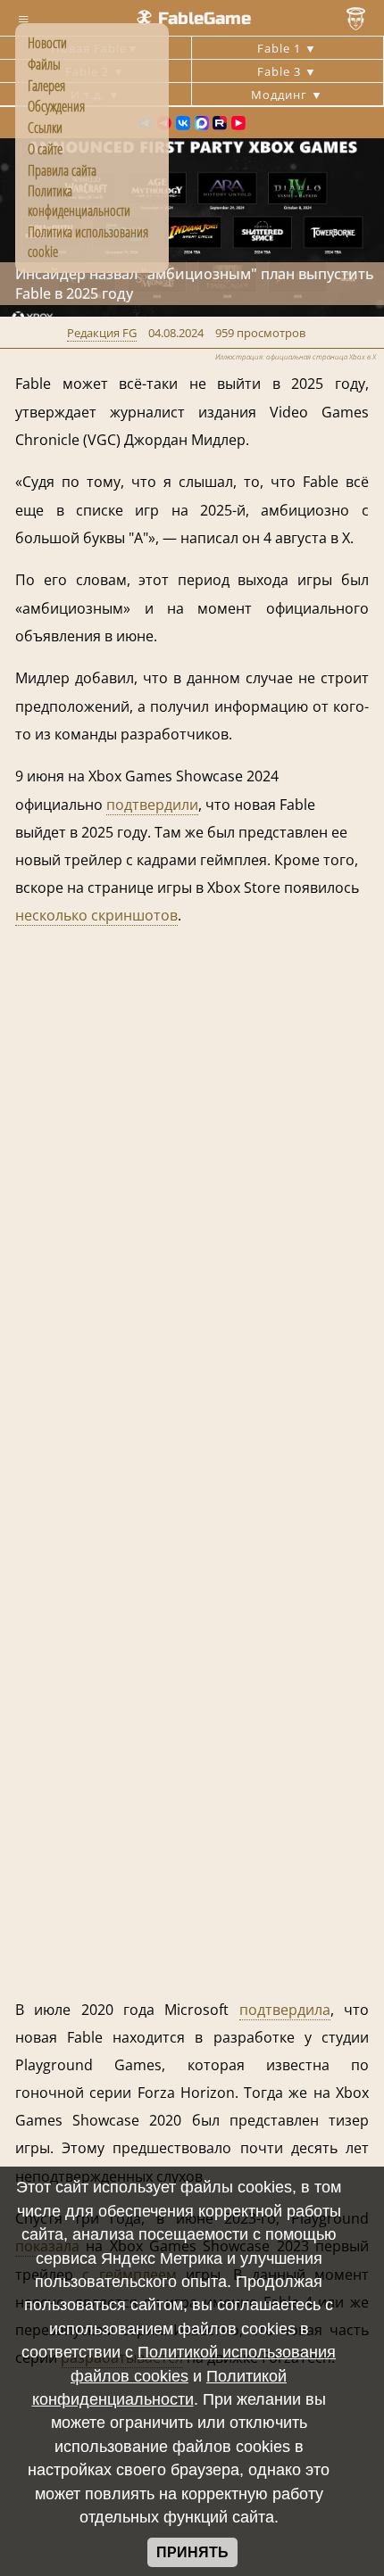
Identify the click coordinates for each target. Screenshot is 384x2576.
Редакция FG (102, 333)
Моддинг (281, 95)
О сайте (45, 149)
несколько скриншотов (96, 915)
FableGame (205, 18)
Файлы (44, 64)
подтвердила (285, 2010)
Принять (192, 2552)
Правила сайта (62, 170)
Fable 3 (281, 71)
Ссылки (45, 128)
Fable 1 (281, 48)
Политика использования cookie (88, 242)
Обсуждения (56, 106)
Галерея (46, 86)
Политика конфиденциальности (79, 201)
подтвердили (152, 805)
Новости (47, 43)
